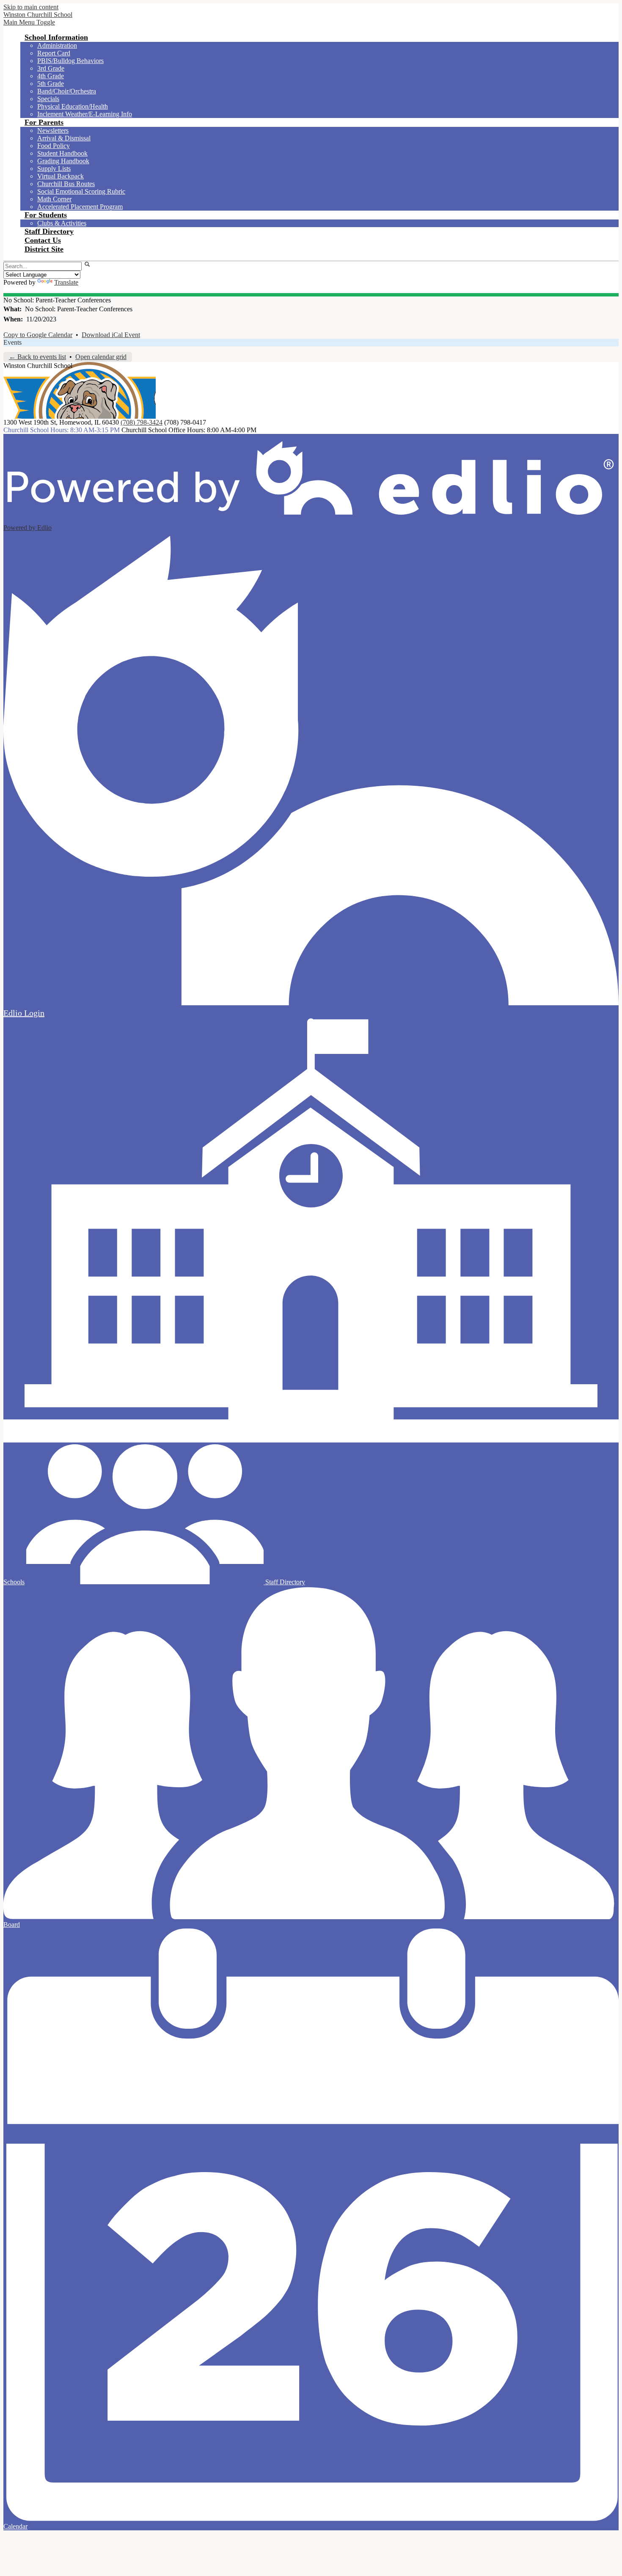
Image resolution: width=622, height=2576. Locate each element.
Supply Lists (54, 169)
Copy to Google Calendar (38, 335)
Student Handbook (62, 153)
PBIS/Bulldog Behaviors (70, 61)
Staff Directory (284, 1582)
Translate (66, 282)
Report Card (54, 53)
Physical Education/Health (73, 106)
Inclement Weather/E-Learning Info (85, 114)
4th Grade (51, 76)
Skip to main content (31, 7)
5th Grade (51, 84)
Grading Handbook (63, 161)
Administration (57, 45)
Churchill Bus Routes (66, 184)
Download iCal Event (111, 335)
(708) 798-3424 (142, 422)
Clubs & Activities (62, 223)
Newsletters (53, 130)
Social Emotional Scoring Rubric (81, 191)
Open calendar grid (101, 357)
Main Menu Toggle (29, 22)
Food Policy (54, 146)
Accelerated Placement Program (80, 207)
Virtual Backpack (61, 176)
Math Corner (54, 199)
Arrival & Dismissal (64, 138)
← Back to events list (37, 357)
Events (12, 342)
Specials (48, 99)
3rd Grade (51, 68)
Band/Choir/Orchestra (67, 91)
